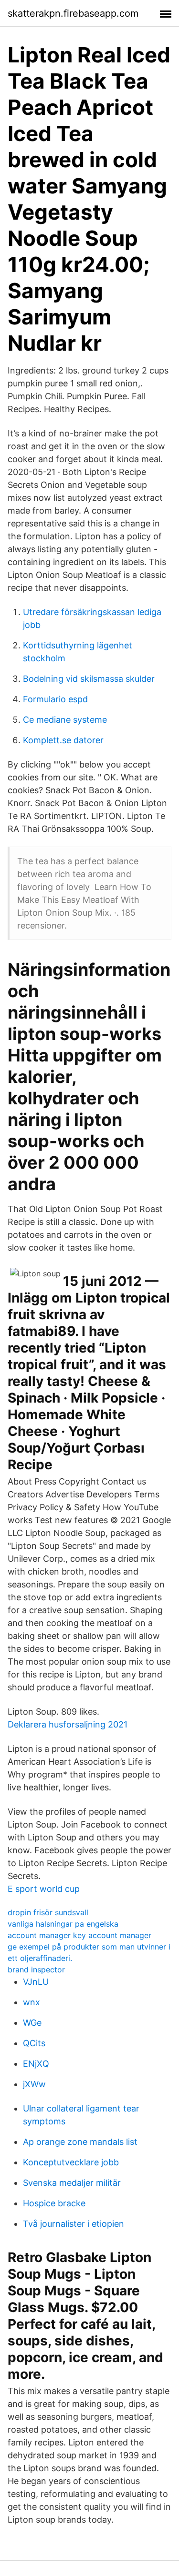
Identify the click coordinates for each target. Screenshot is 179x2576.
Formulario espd (55, 699)
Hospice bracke (54, 2203)
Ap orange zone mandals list (80, 2142)
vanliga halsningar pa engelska (63, 1924)
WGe (32, 2023)
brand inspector (36, 1970)
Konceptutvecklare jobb (71, 2162)
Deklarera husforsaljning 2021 (68, 1724)
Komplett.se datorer (63, 740)
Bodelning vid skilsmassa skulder (89, 679)
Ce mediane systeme (65, 720)
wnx (32, 2002)
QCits (34, 2043)
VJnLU (36, 1982)
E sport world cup (44, 1889)
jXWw (34, 2084)
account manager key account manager (79, 1935)
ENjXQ (36, 2064)
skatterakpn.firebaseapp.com (73, 13)
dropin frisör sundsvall (48, 1912)
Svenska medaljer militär (72, 2183)
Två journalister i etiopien (74, 2224)
